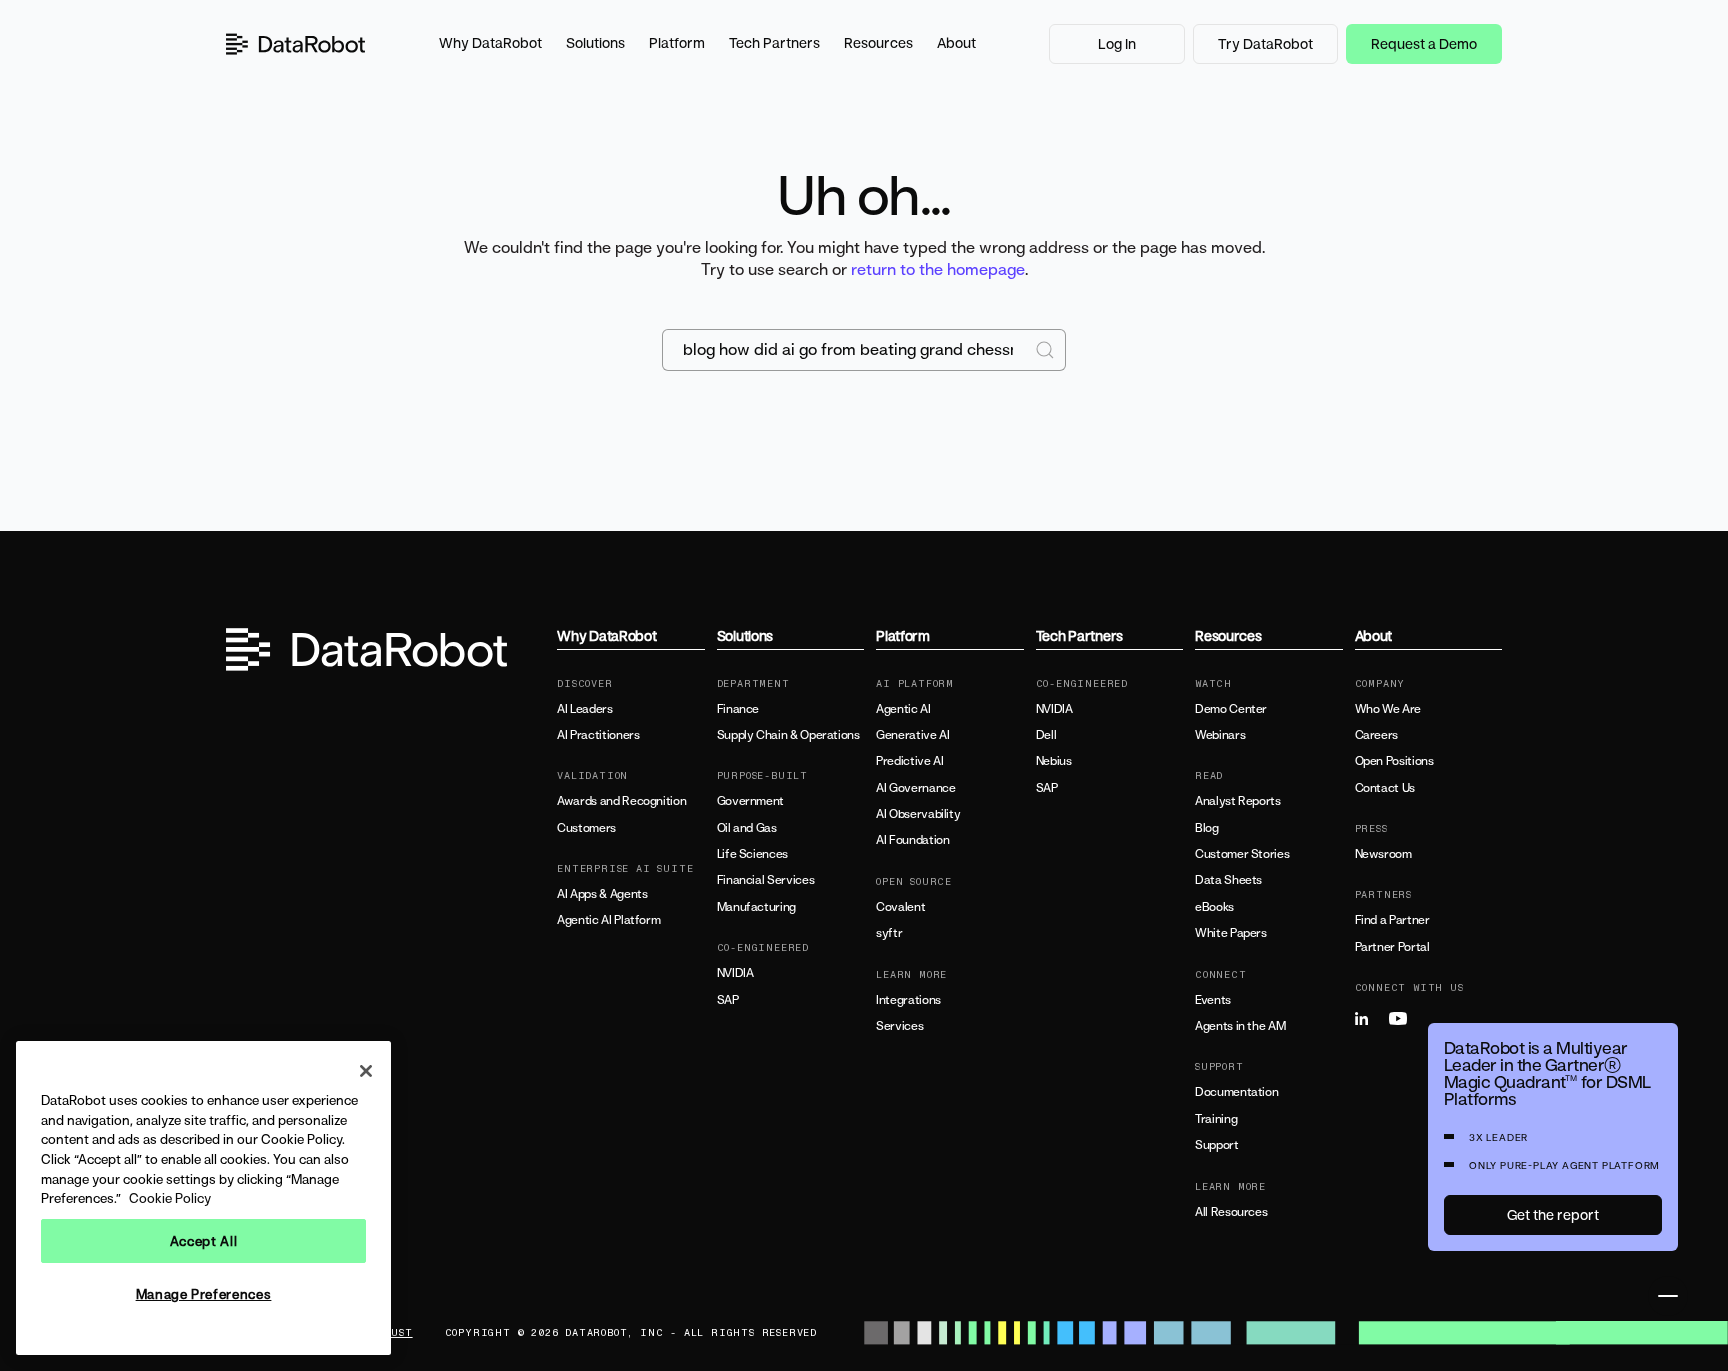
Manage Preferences (204, 1294)
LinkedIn (1370, 1019)
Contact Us (1385, 788)
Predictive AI (909, 761)
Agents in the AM (1240, 1026)
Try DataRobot (1265, 43)
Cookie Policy (170, 1198)
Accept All (204, 1241)
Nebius (1054, 761)
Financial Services (766, 880)
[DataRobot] (296, 44)
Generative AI (912, 735)
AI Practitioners (598, 735)
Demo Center (1231, 709)
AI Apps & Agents (602, 894)
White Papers (1231, 933)
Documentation (1236, 1092)
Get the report (1553, 1214)
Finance (738, 709)
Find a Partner (1392, 920)
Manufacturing (756, 907)
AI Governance (915, 788)
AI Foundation (912, 840)
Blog (1207, 828)
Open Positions (1394, 761)
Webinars (1220, 735)
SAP (728, 1000)
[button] (490, 44)
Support (1216, 1145)
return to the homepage (938, 269)
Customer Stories (1242, 854)
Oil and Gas (747, 828)
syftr (889, 933)
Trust (394, 1333)
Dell (1046, 735)
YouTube (1404, 1019)
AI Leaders (584, 709)
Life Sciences (752, 854)
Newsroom (1383, 854)
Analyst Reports (1238, 801)
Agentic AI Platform (608, 920)
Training (1216, 1119)
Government (750, 801)
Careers (1376, 735)
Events (1213, 1000)
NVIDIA (735, 973)
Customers (586, 828)
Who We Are (1388, 709)
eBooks (1214, 907)
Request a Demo (1424, 43)
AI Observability (918, 814)
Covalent (900, 907)
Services (899, 1026)
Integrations (908, 1000)
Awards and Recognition (621, 801)
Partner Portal (1392, 947)
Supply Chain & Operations (788, 735)
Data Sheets (1228, 880)
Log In (1117, 43)
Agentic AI (903, 709)
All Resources (1231, 1212)
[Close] (366, 1071)
